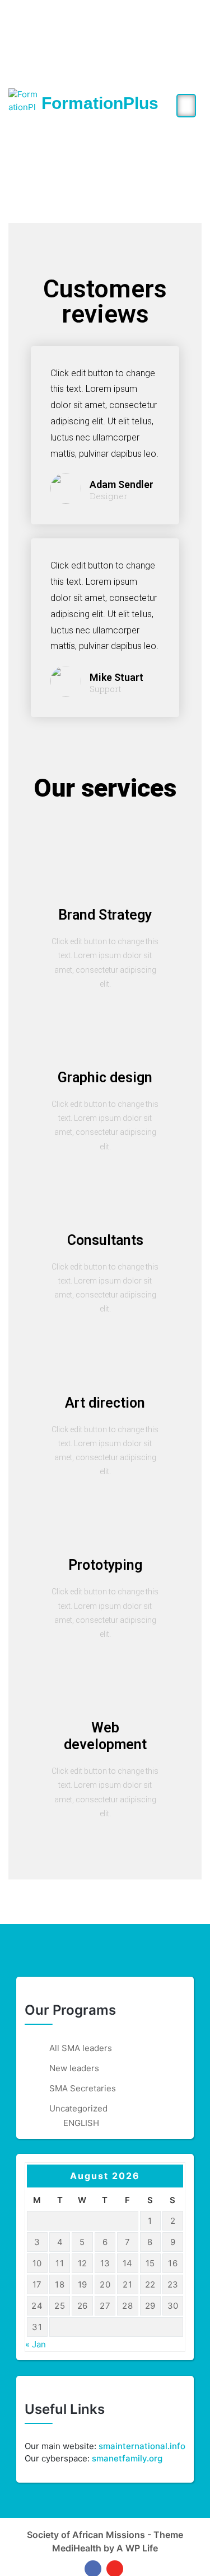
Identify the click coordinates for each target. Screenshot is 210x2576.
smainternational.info (142, 2446)
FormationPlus (100, 103)
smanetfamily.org (127, 2458)
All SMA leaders (81, 2048)
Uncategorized (78, 2108)
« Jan (36, 2344)
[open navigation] (186, 106)
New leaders (74, 2068)
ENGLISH (81, 2123)
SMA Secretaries (83, 2088)
